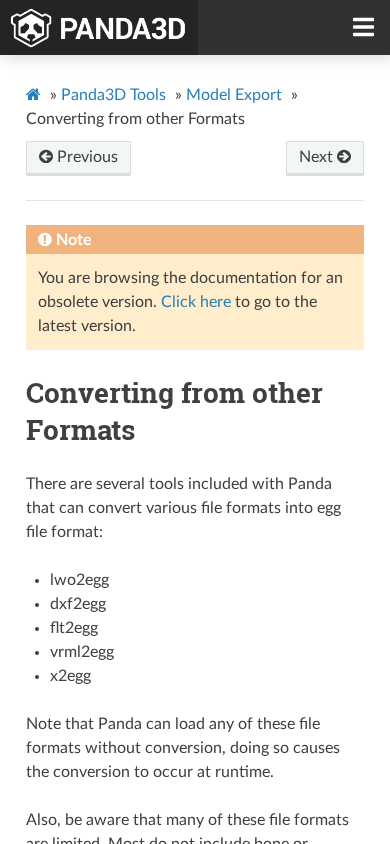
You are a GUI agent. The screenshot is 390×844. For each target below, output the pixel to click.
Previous (85, 157)
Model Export (234, 95)
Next (318, 157)
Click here (196, 302)
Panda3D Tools (113, 95)
